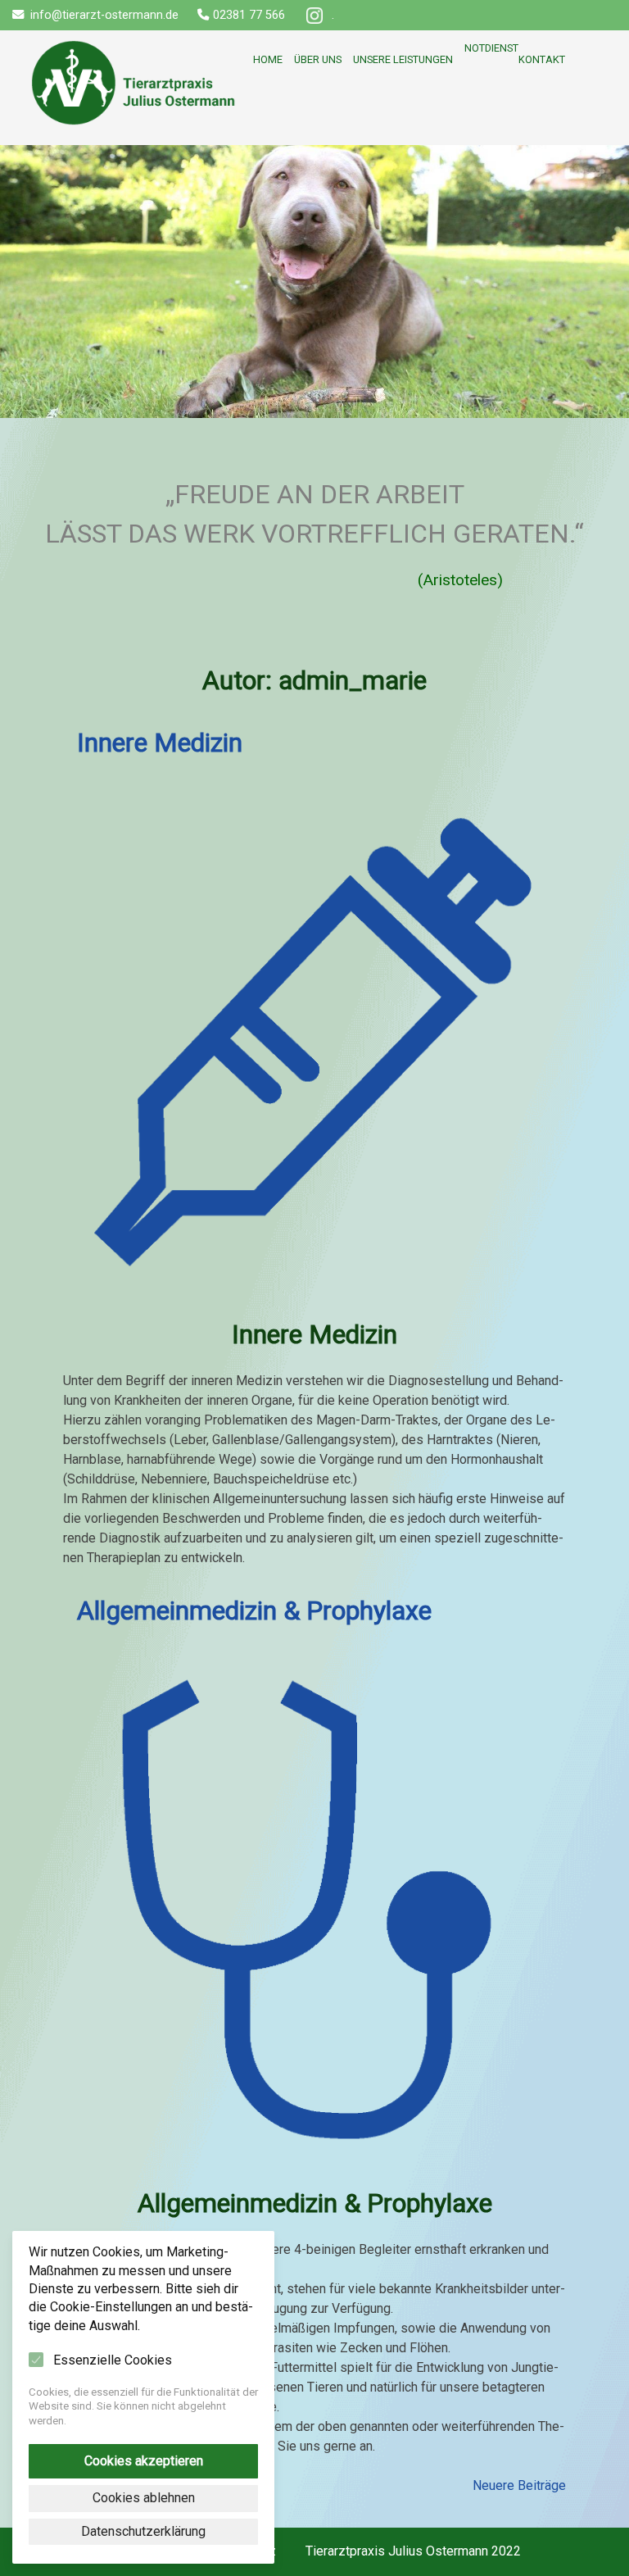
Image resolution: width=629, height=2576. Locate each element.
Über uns (318, 59)
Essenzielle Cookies (113, 2360)
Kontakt (542, 59)
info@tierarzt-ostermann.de (104, 15)
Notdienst (491, 48)
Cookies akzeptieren (144, 2461)
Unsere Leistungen (403, 59)
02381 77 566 (249, 15)
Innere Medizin (160, 743)
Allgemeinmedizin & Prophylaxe (254, 1611)
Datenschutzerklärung (143, 2531)
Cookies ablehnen (144, 2498)
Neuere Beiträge (519, 2485)
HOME (133, 48)
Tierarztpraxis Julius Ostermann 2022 (413, 2551)
